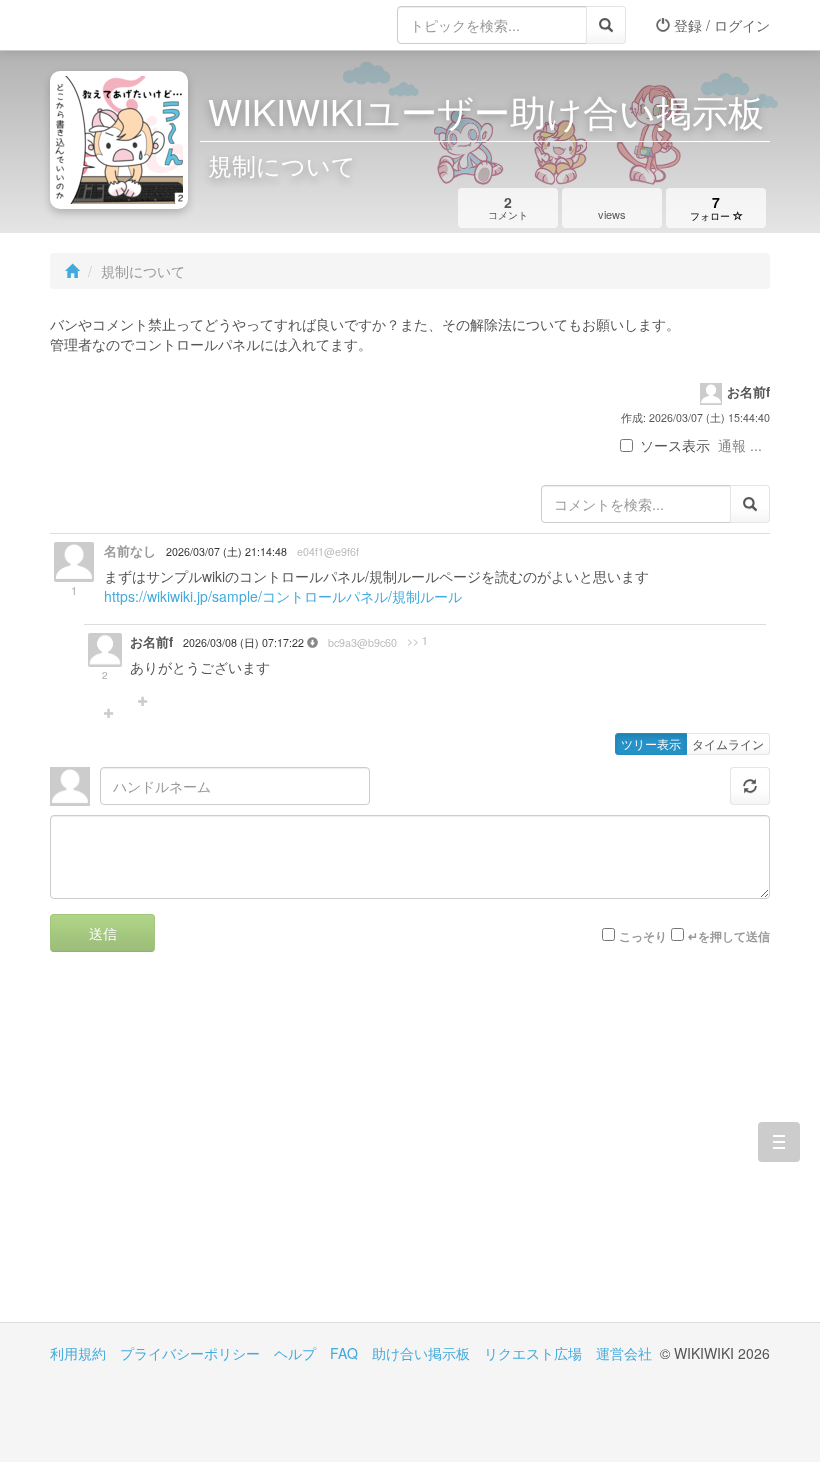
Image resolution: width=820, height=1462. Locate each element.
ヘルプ (295, 1353)
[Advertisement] (230, 1152)
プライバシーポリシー (190, 1353)
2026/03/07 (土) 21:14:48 (226, 551)
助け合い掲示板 (421, 1353)
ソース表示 (675, 445)
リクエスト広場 (533, 1353)
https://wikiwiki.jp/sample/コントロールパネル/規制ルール (283, 596)
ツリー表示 (651, 743)
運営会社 (624, 1353)
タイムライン (728, 743)
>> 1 (417, 641)
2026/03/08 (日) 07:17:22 (245, 642)
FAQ (344, 1353)
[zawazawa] (130, 25)
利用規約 (78, 1353)
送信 (103, 933)
